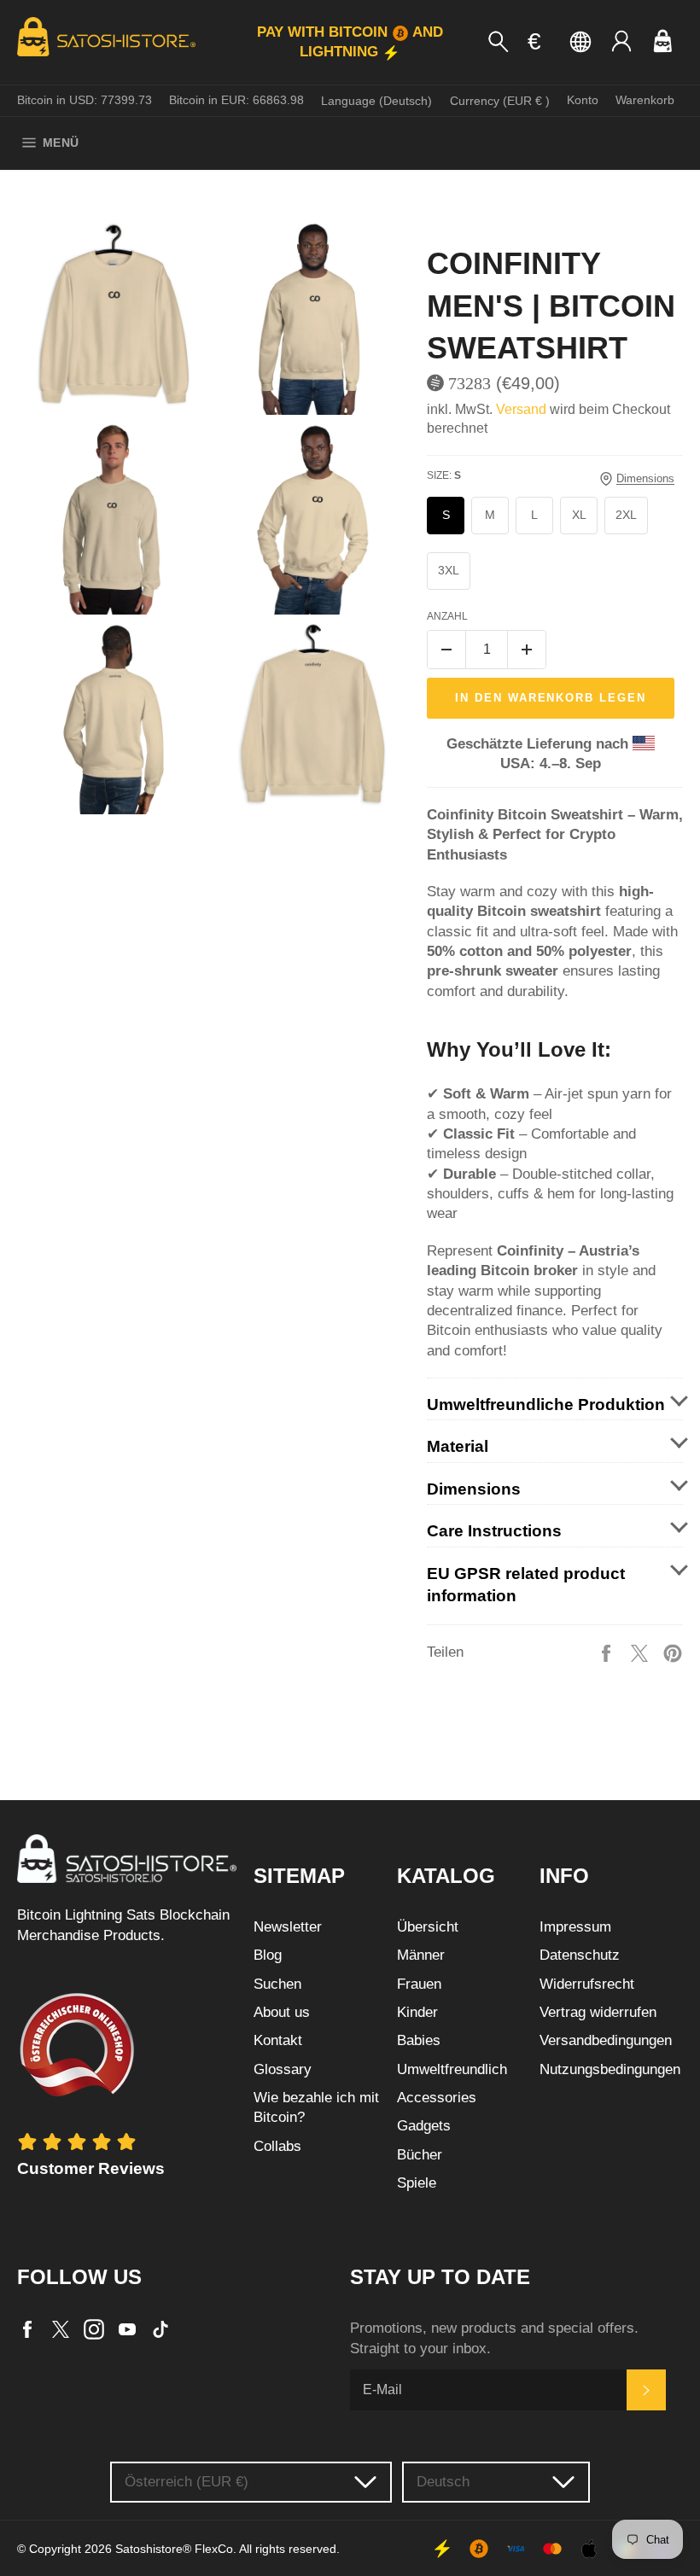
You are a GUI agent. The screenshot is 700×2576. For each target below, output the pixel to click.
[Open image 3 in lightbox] (114, 518)
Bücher (420, 2155)
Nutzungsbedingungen (610, 2069)
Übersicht (428, 1927)
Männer (421, 1955)
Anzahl (447, 616)
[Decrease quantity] (446, 650)
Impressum (575, 1927)
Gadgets (424, 2126)
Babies (419, 2040)
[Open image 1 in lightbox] (114, 318)
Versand (521, 409)
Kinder (417, 2012)
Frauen (419, 1984)
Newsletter (288, 1927)
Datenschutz (580, 1955)
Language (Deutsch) (376, 101)
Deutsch (443, 2482)
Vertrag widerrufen (598, 2012)
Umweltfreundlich (452, 2069)
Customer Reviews (91, 2168)
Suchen (277, 1984)
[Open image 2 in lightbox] (313, 318)
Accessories (437, 2098)
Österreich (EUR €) (187, 2482)
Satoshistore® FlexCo (174, 2549)
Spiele (417, 2183)
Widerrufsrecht (587, 1984)
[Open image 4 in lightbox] (313, 518)
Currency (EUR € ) (500, 101)
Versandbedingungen (606, 2040)
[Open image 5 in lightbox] (114, 718)
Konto (583, 100)
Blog (268, 1955)
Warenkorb (645, 100)
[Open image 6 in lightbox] (313, 718)
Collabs (277, 2146)
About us (282, 2012)
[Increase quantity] (527, 650)
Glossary (283, 2069)
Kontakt (278, 2040)
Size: (444, 475)
